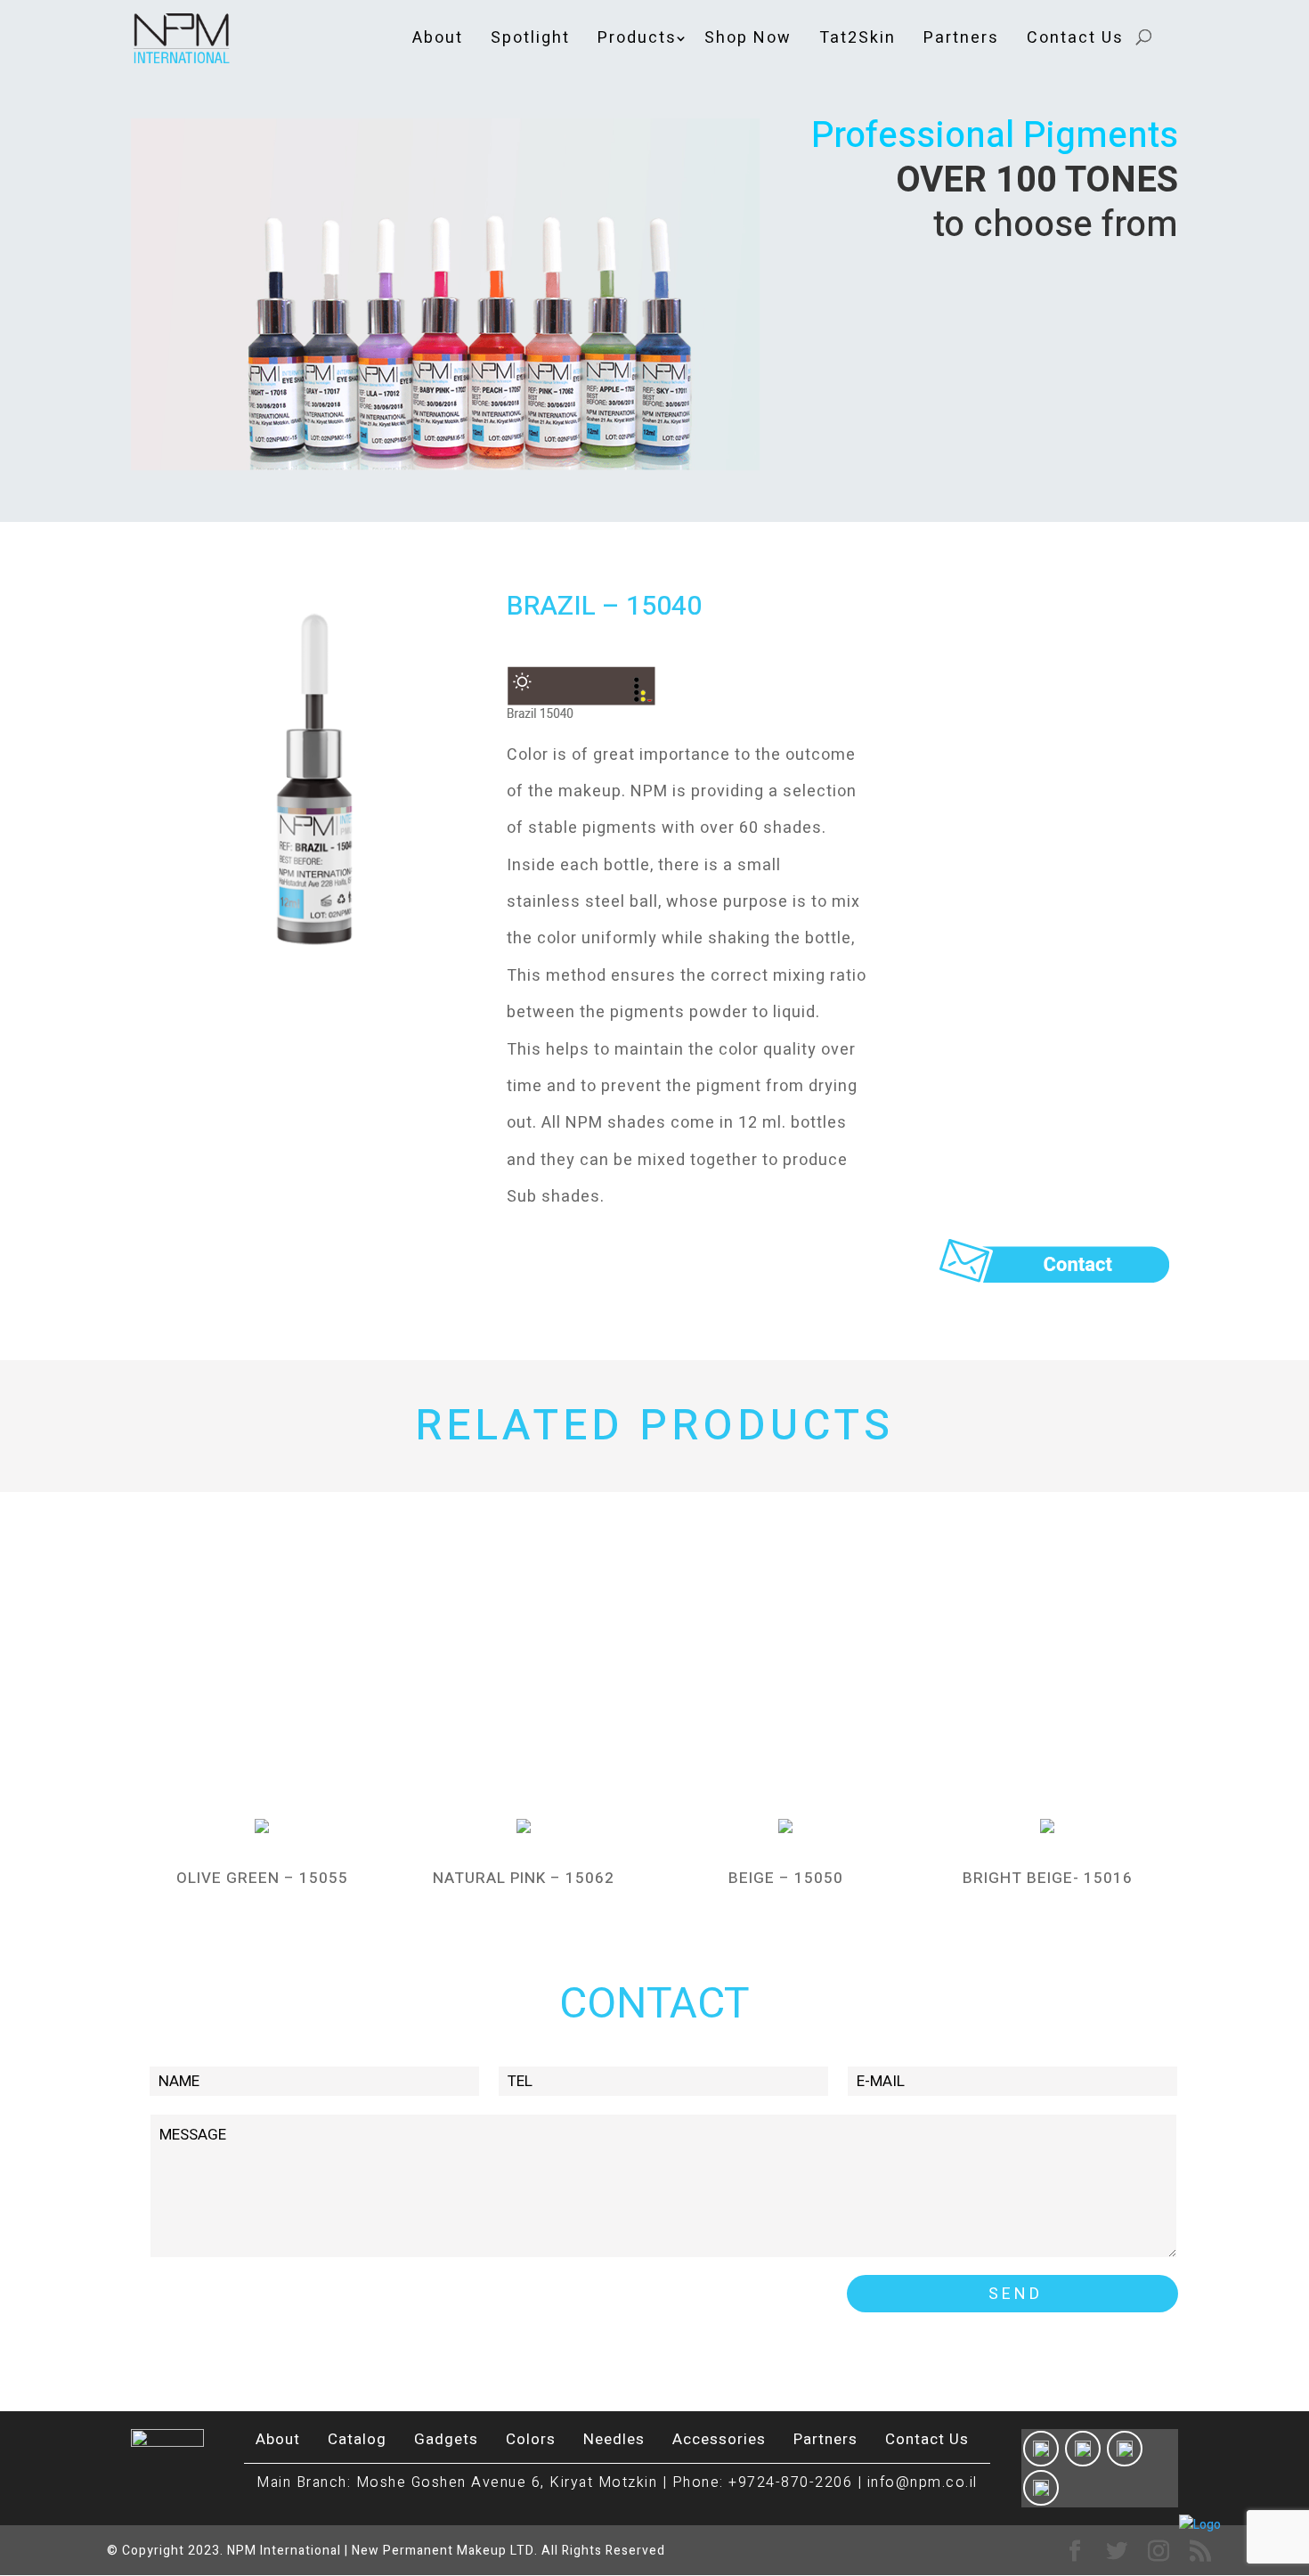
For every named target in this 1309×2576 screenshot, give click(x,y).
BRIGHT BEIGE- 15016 (1048, 1878)
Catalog (357, 2439)
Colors (531, 2439)
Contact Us (1075, 38)
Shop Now (748, 38)
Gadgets (446, 2439)
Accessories (719, 2439)
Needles (614, 2439)
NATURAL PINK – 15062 (524, 1878)
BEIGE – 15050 (786, 1878)
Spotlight (530, 38)
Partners (961, 38)
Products (637, 38)
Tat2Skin (858, 38)
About (438, 38)
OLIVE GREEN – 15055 (262, 1878)
